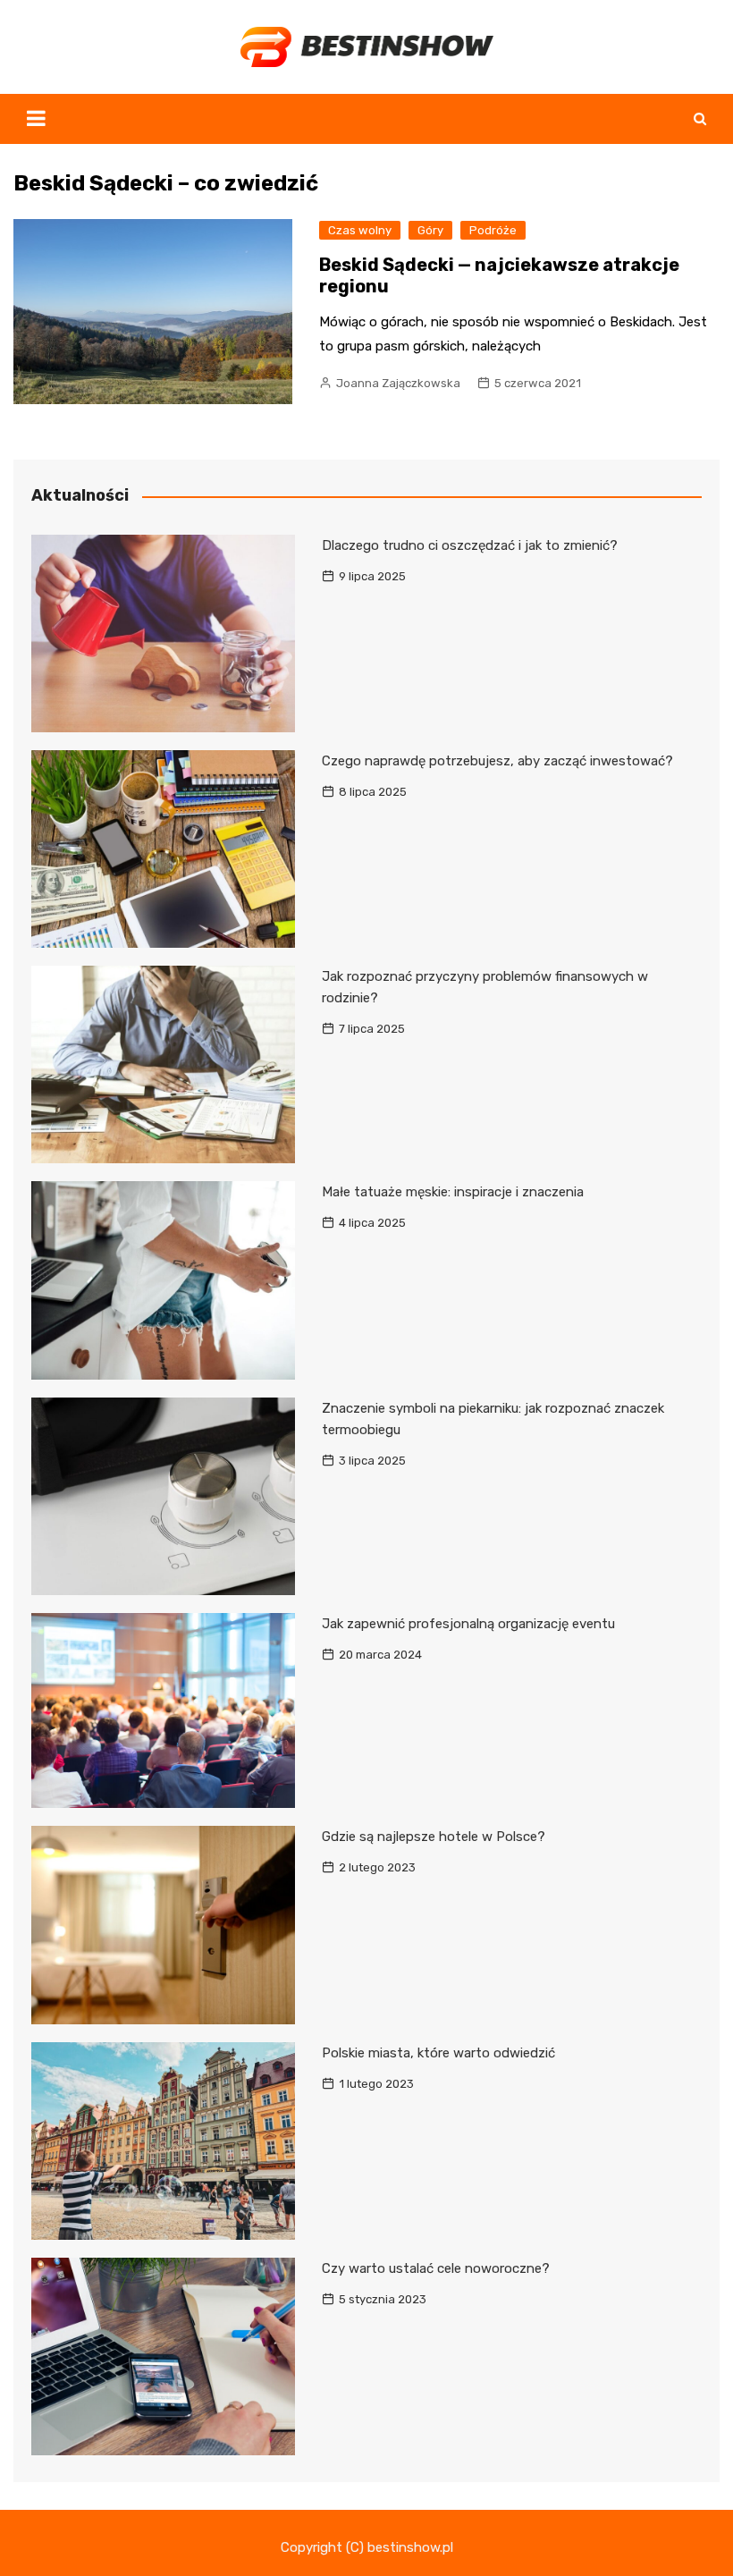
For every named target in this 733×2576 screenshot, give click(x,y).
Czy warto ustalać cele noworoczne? (436, 2268)
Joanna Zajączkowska (398, 383)
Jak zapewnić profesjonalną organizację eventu (468, 1624)
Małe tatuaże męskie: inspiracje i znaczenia (453, 1192)
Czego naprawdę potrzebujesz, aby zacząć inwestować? (497, 761)
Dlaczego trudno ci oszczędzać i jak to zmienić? (470, 545)
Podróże (493, 230)
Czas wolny (360, 230)
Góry (430, 230)
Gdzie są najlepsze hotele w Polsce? (434, 1837)
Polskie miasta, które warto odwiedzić (438, 2053)
